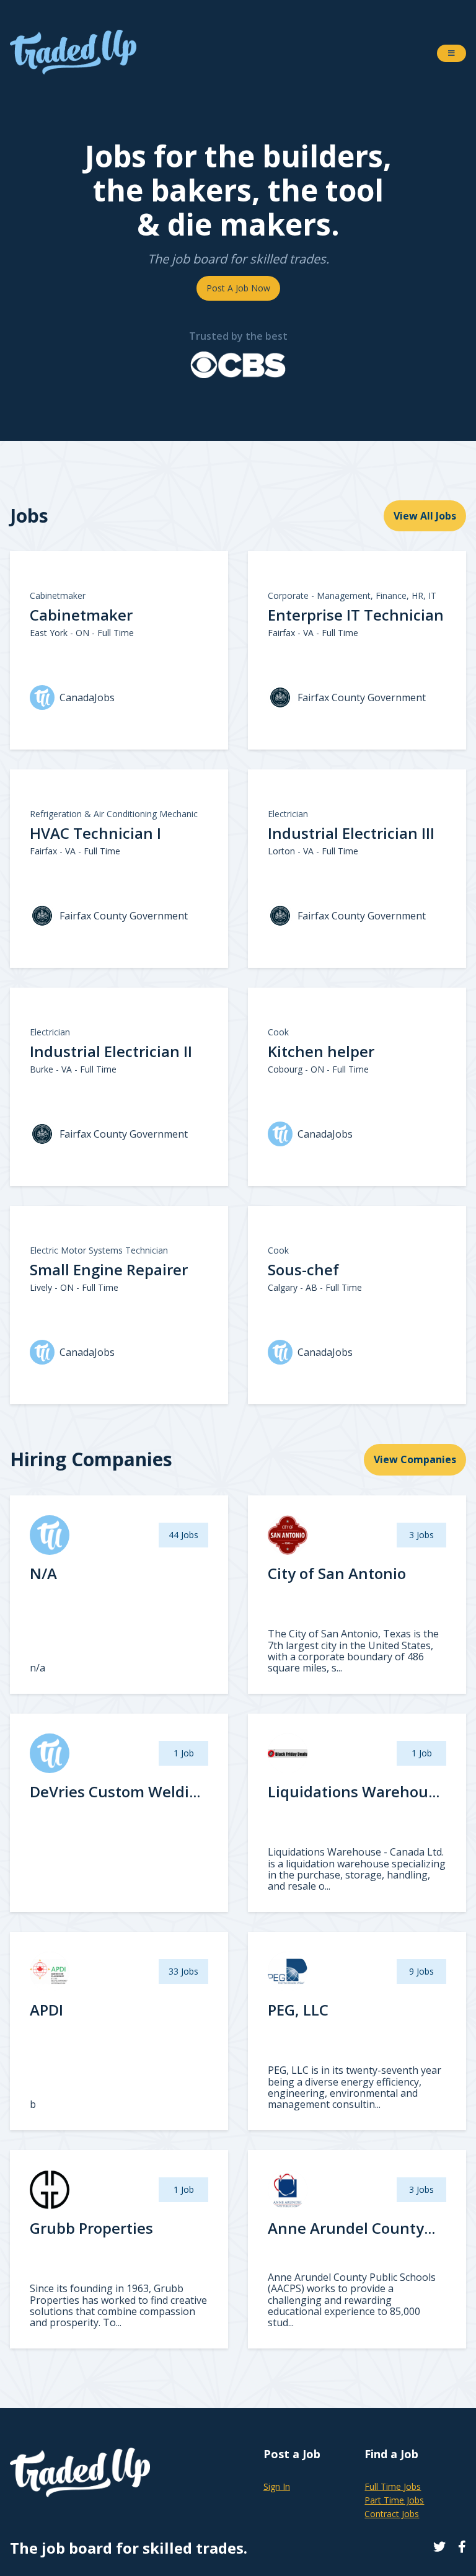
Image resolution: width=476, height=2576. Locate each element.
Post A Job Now (238, 288)
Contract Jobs (392, 2514)
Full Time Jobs (393, 2486)
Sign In (277, 2486)
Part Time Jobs (394, 2500)
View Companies (415, 1459)
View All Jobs (425, 516)
